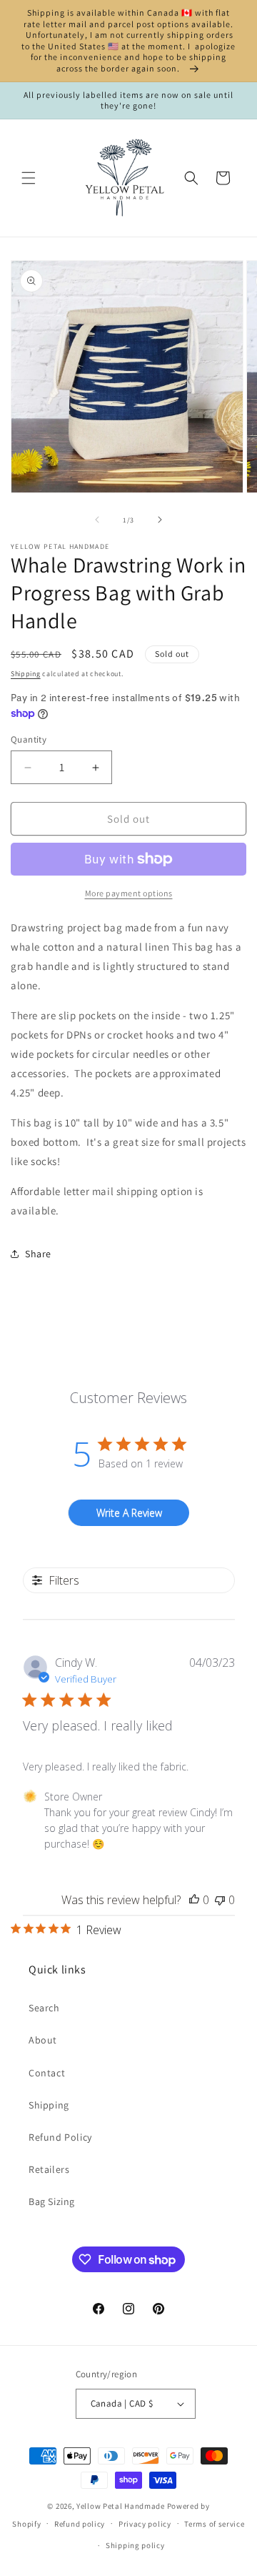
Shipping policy (135, 2545)
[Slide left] (97, 520)
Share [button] (38, 1254)
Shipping (26, 674)
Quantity (29, 739)
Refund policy (80, 2524)
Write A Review (129, 1513)
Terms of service (214, 2524)
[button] (29, 178)
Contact (47, 2073)
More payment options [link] (129, 893)
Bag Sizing (52, 2201)
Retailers (49, 2169)
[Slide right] (160, 520)
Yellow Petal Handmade (121, 2506)
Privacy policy (145, 2524)
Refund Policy (60, 2137)
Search (44, 2008)
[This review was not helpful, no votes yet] (220, 1900)
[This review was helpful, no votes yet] (194, 1900)
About (43, 2040)
